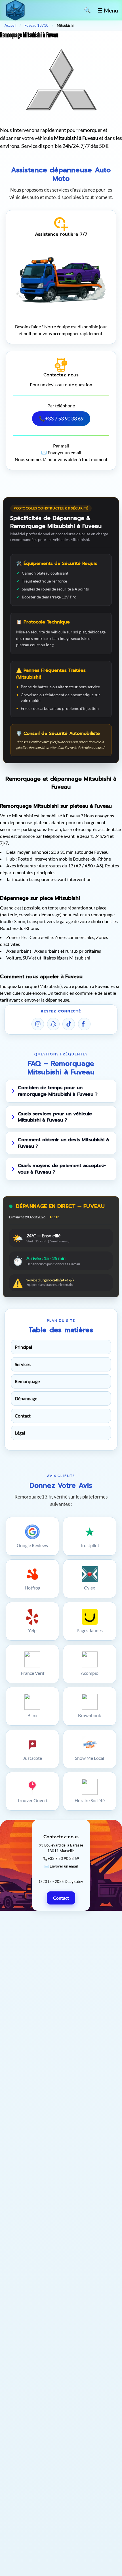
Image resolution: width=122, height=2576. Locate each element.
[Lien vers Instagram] (38, 1024)
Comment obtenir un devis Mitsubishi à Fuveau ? (63, 1143)
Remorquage (27, 1381)
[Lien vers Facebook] (84, 1024)
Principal (23, 1347)
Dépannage (26, 1398)
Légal (20, 1433)
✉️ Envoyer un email (61, 452)
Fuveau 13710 (36, 25)
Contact (23, 1416)
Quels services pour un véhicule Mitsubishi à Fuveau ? (55, 1117)
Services (23, 1364)
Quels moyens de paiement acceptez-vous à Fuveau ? (62, 1169)
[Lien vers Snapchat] (53, 1024)
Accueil (10, 25)
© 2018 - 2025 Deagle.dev (61, 1881)
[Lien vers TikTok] (69, 1024)
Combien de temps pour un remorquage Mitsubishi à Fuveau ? (58, 1091)
